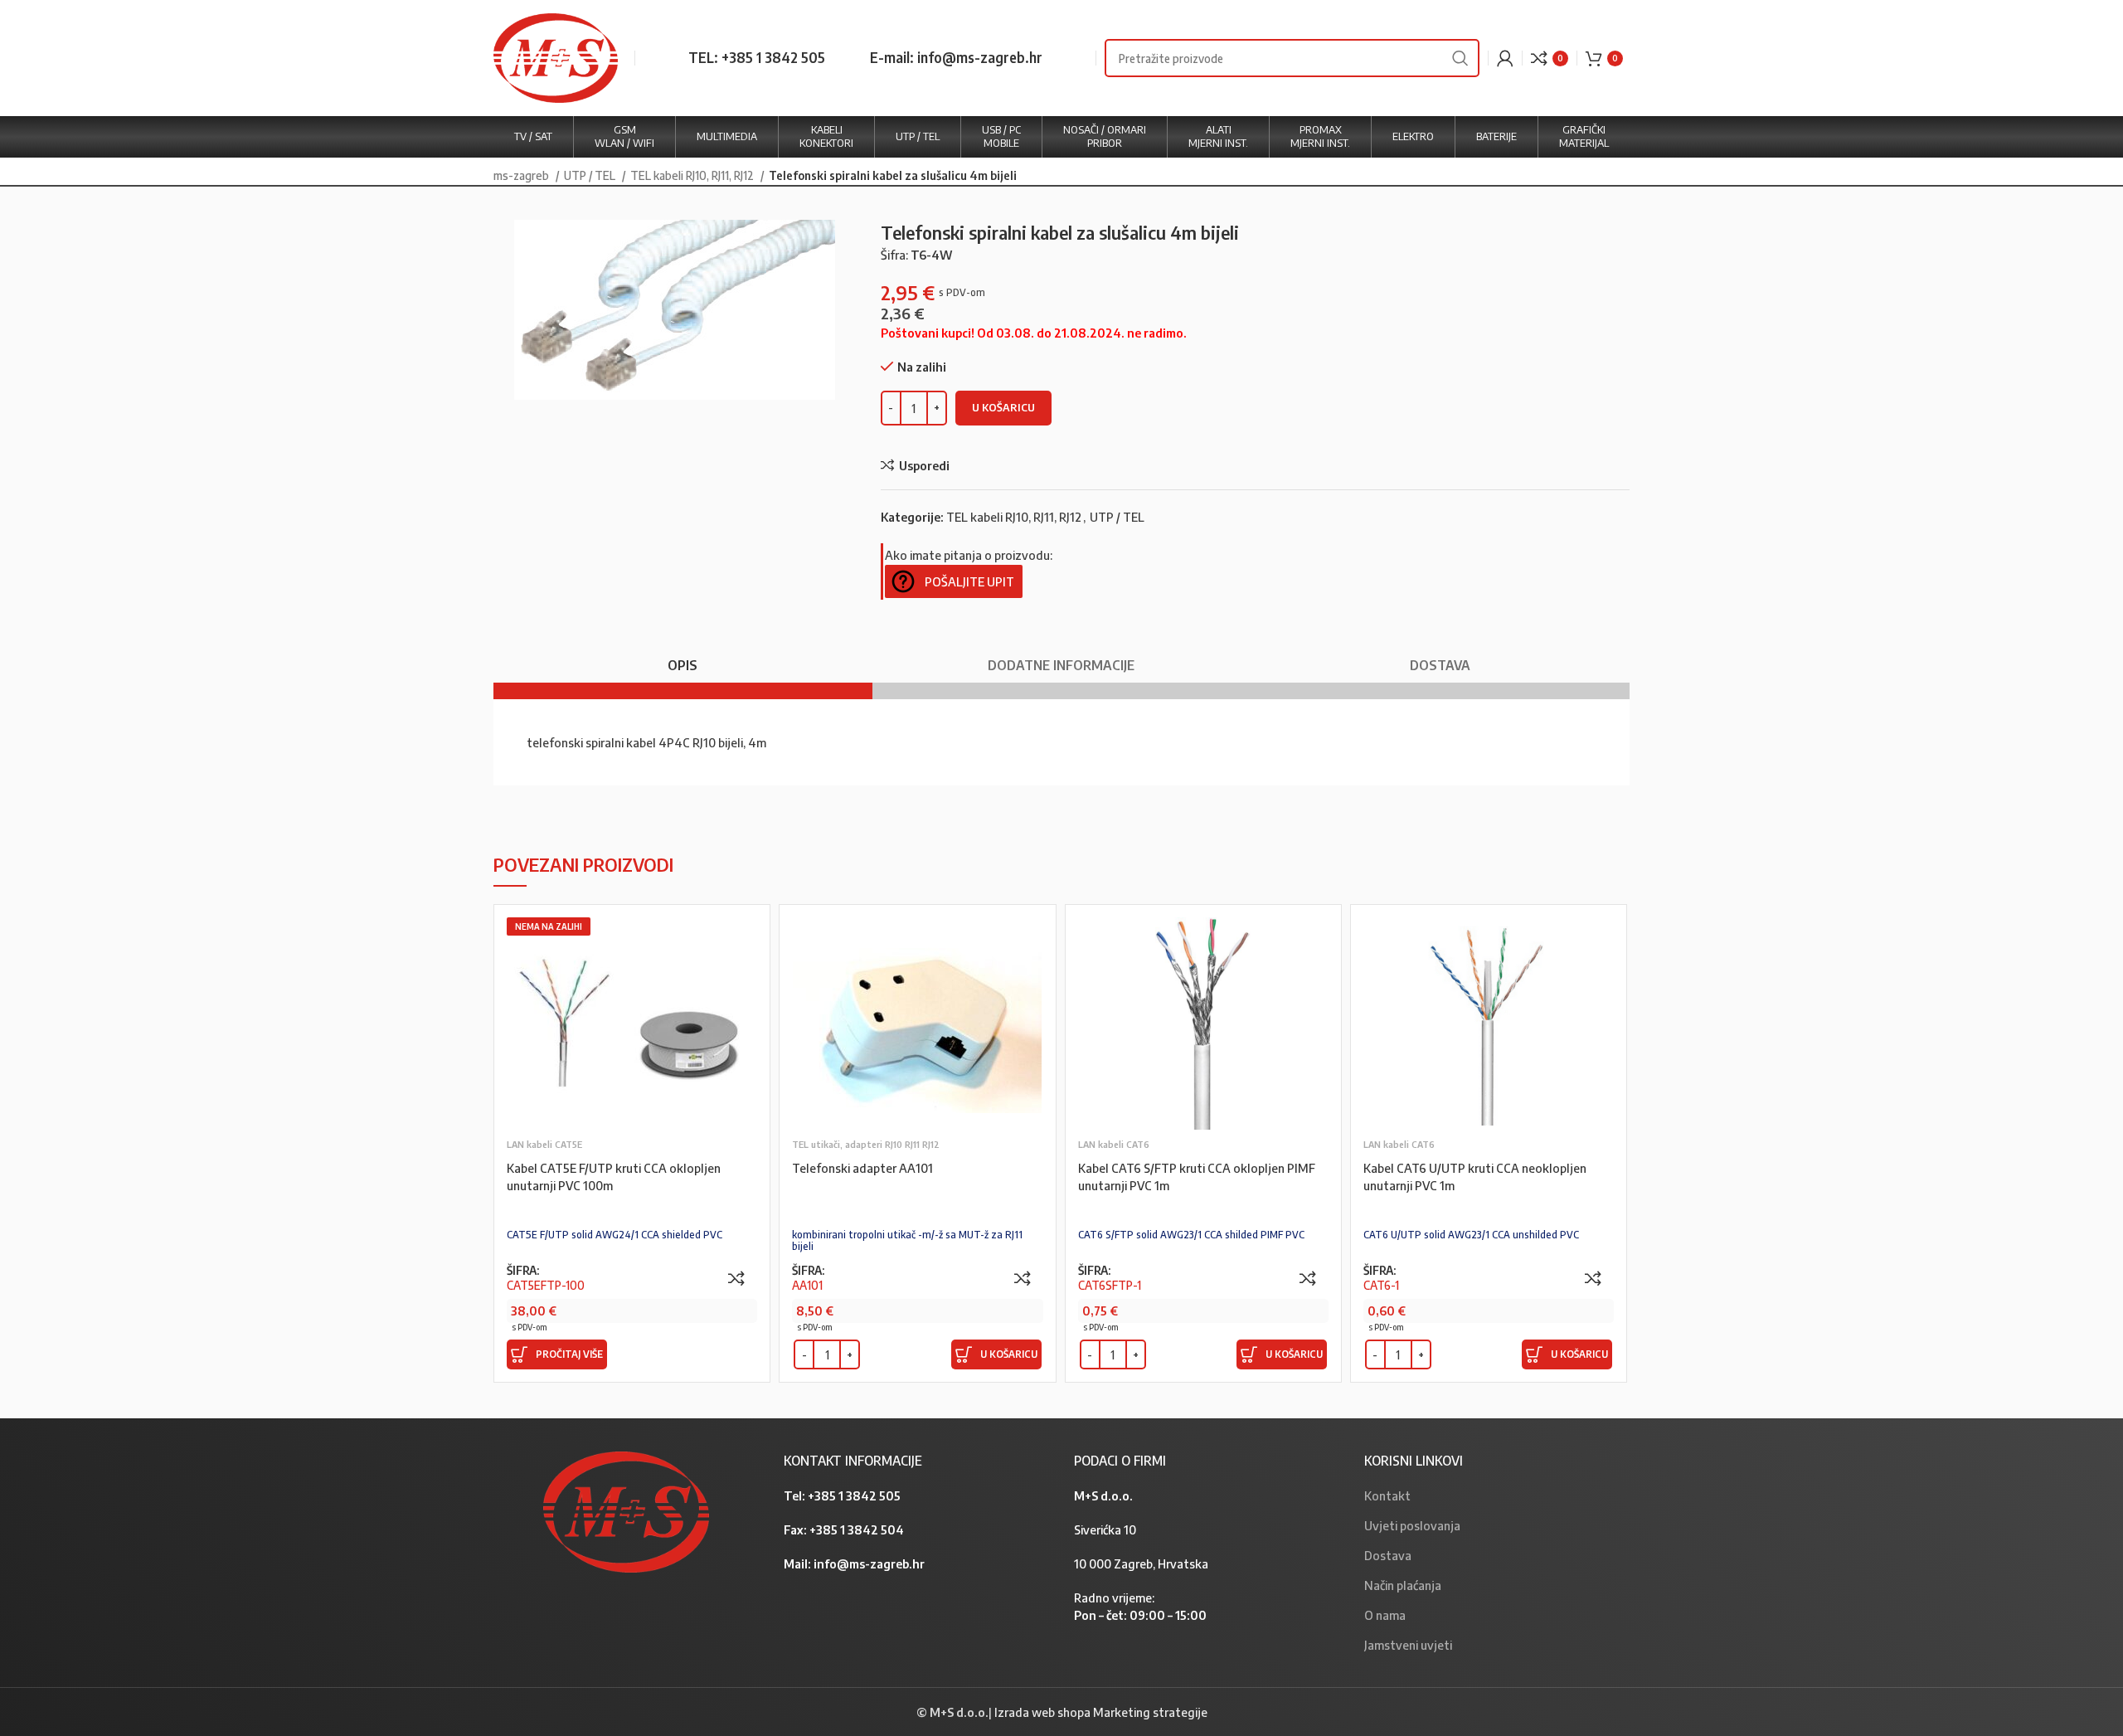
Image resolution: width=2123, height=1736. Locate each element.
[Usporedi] (736, 1278)
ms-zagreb (522, 175)
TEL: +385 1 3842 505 (757, 57)
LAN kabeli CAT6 (1114, 1144)
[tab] (683, 657)
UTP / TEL (591, 175)
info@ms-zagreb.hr (869, 1563)
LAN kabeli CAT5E (544, 1144)
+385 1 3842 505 (854, 1495)
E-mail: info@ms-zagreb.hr (956, 57)
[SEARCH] (1460, 58)
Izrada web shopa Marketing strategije (1101, 1712)
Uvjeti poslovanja (1412, 1525)
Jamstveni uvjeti (1408, 1645)
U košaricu (1003, 407)
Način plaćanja (1403, 1585)
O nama (1385, 1615)
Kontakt (1387, 1495)
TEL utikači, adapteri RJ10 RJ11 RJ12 (866, 1144)
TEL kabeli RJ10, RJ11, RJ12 (693, 175)
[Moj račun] (1505, 58)
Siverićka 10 (1105, 1529)
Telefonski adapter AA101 (862, 1168)
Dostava (1388, 1555)
